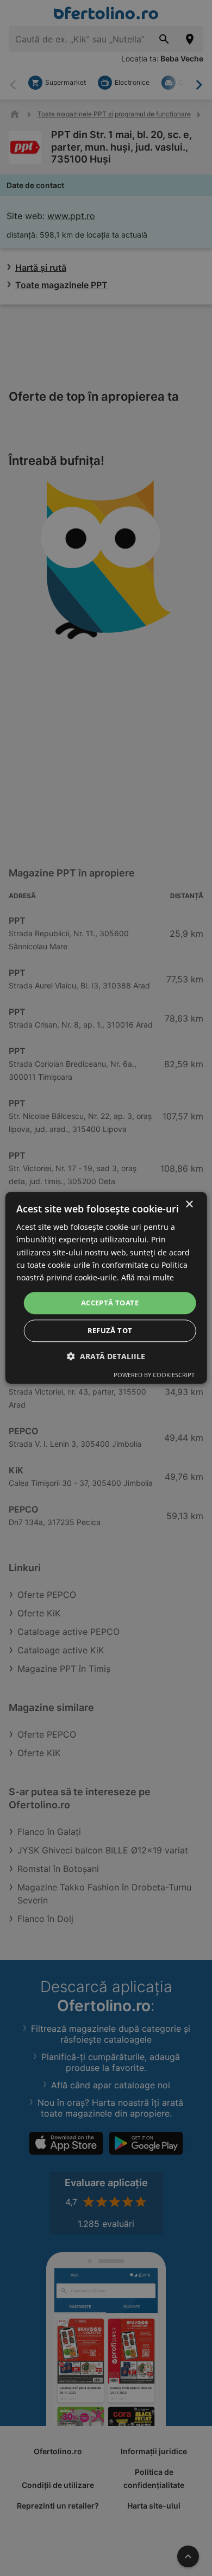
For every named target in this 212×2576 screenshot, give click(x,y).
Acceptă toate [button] (110, 1303)
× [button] (189, 1205)
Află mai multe (148, 1277)
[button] (106, 1357)
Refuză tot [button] (110, 1331)
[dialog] (106, 1288)
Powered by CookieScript (154, 1375)
